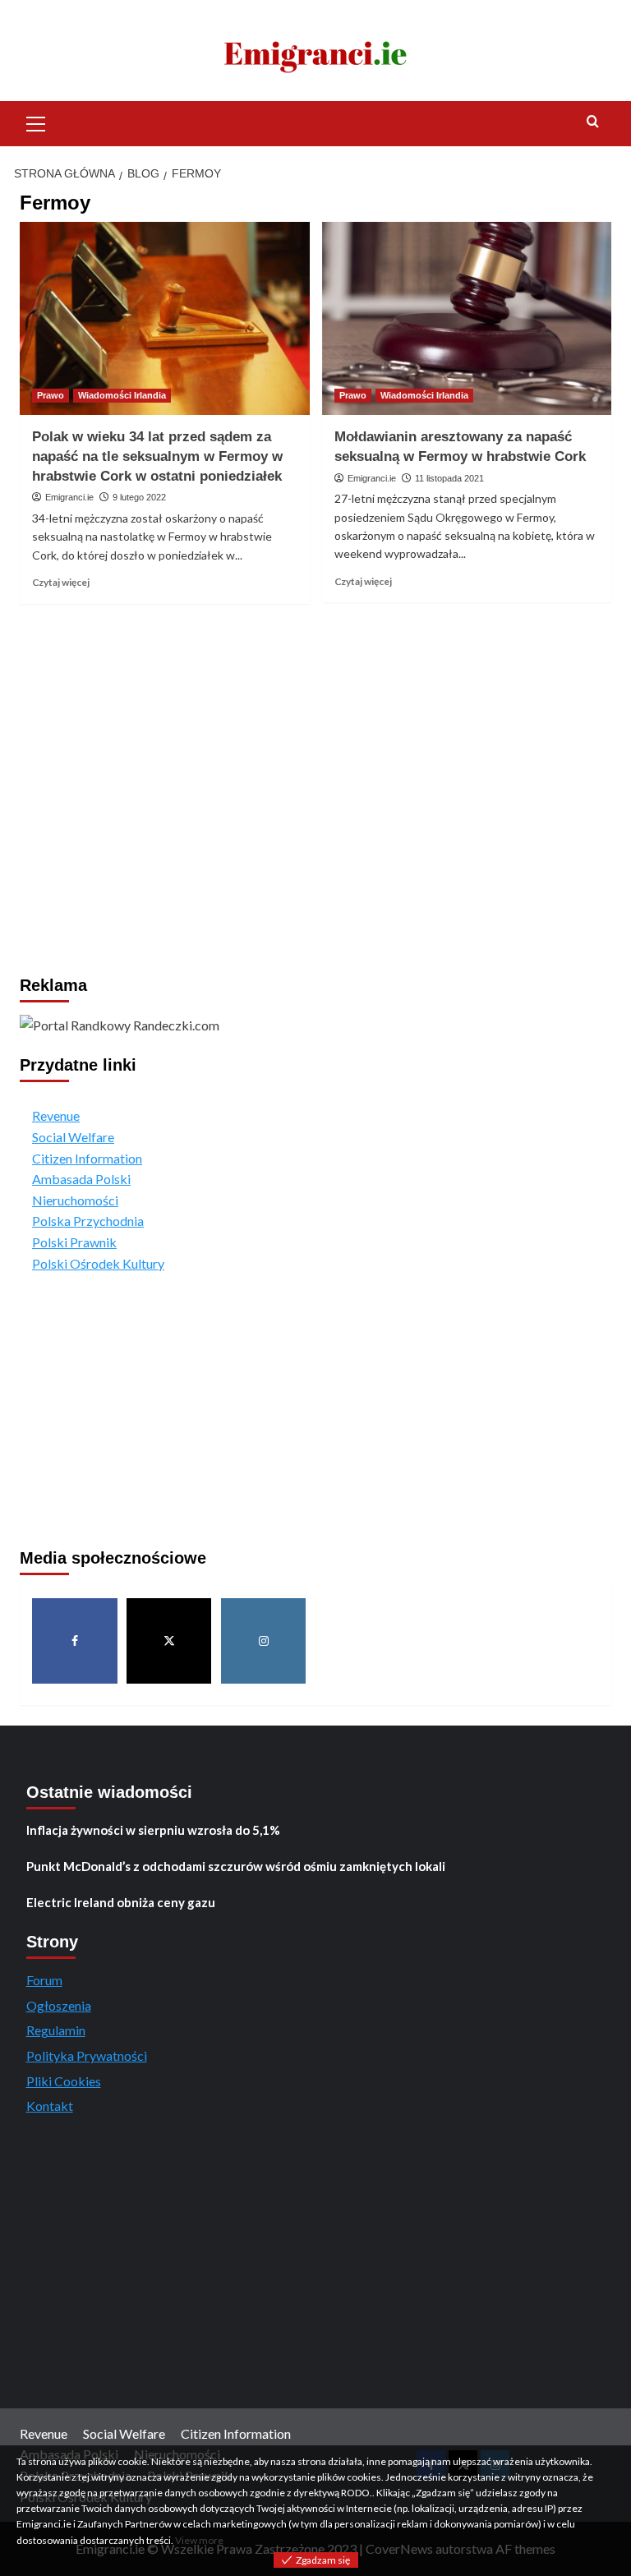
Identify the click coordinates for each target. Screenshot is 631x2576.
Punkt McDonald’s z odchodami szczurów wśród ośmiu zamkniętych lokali (236, 1866)
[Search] (593, 122)
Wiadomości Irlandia (122, 395)
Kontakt (50, 2106)
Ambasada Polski (81, 1179)
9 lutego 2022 (139, 497)
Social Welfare (73, 1137)
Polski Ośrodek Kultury (98, 1263)
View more (199, 2540)
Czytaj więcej (61, 582)
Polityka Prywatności (87, 2055)
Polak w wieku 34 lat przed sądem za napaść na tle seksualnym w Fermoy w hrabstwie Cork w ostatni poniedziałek (157, 456)
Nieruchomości (75, 1200)
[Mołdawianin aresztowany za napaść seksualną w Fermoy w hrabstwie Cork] (467, 318)
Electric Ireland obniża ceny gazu (121, 1902)
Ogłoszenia (59, 2005)
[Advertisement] (315, 751)
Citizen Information (87, 1158)
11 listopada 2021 (449, 478)
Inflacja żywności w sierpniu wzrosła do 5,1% (153, 1830)
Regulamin (56, 2030)
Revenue (56, 1115)
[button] (36, 122)
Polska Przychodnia (88, 1221)
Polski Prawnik (74, 1242)
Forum (44, 1980)
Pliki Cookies (64, 2081)
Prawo (51, 395)
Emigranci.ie (69, 497)
